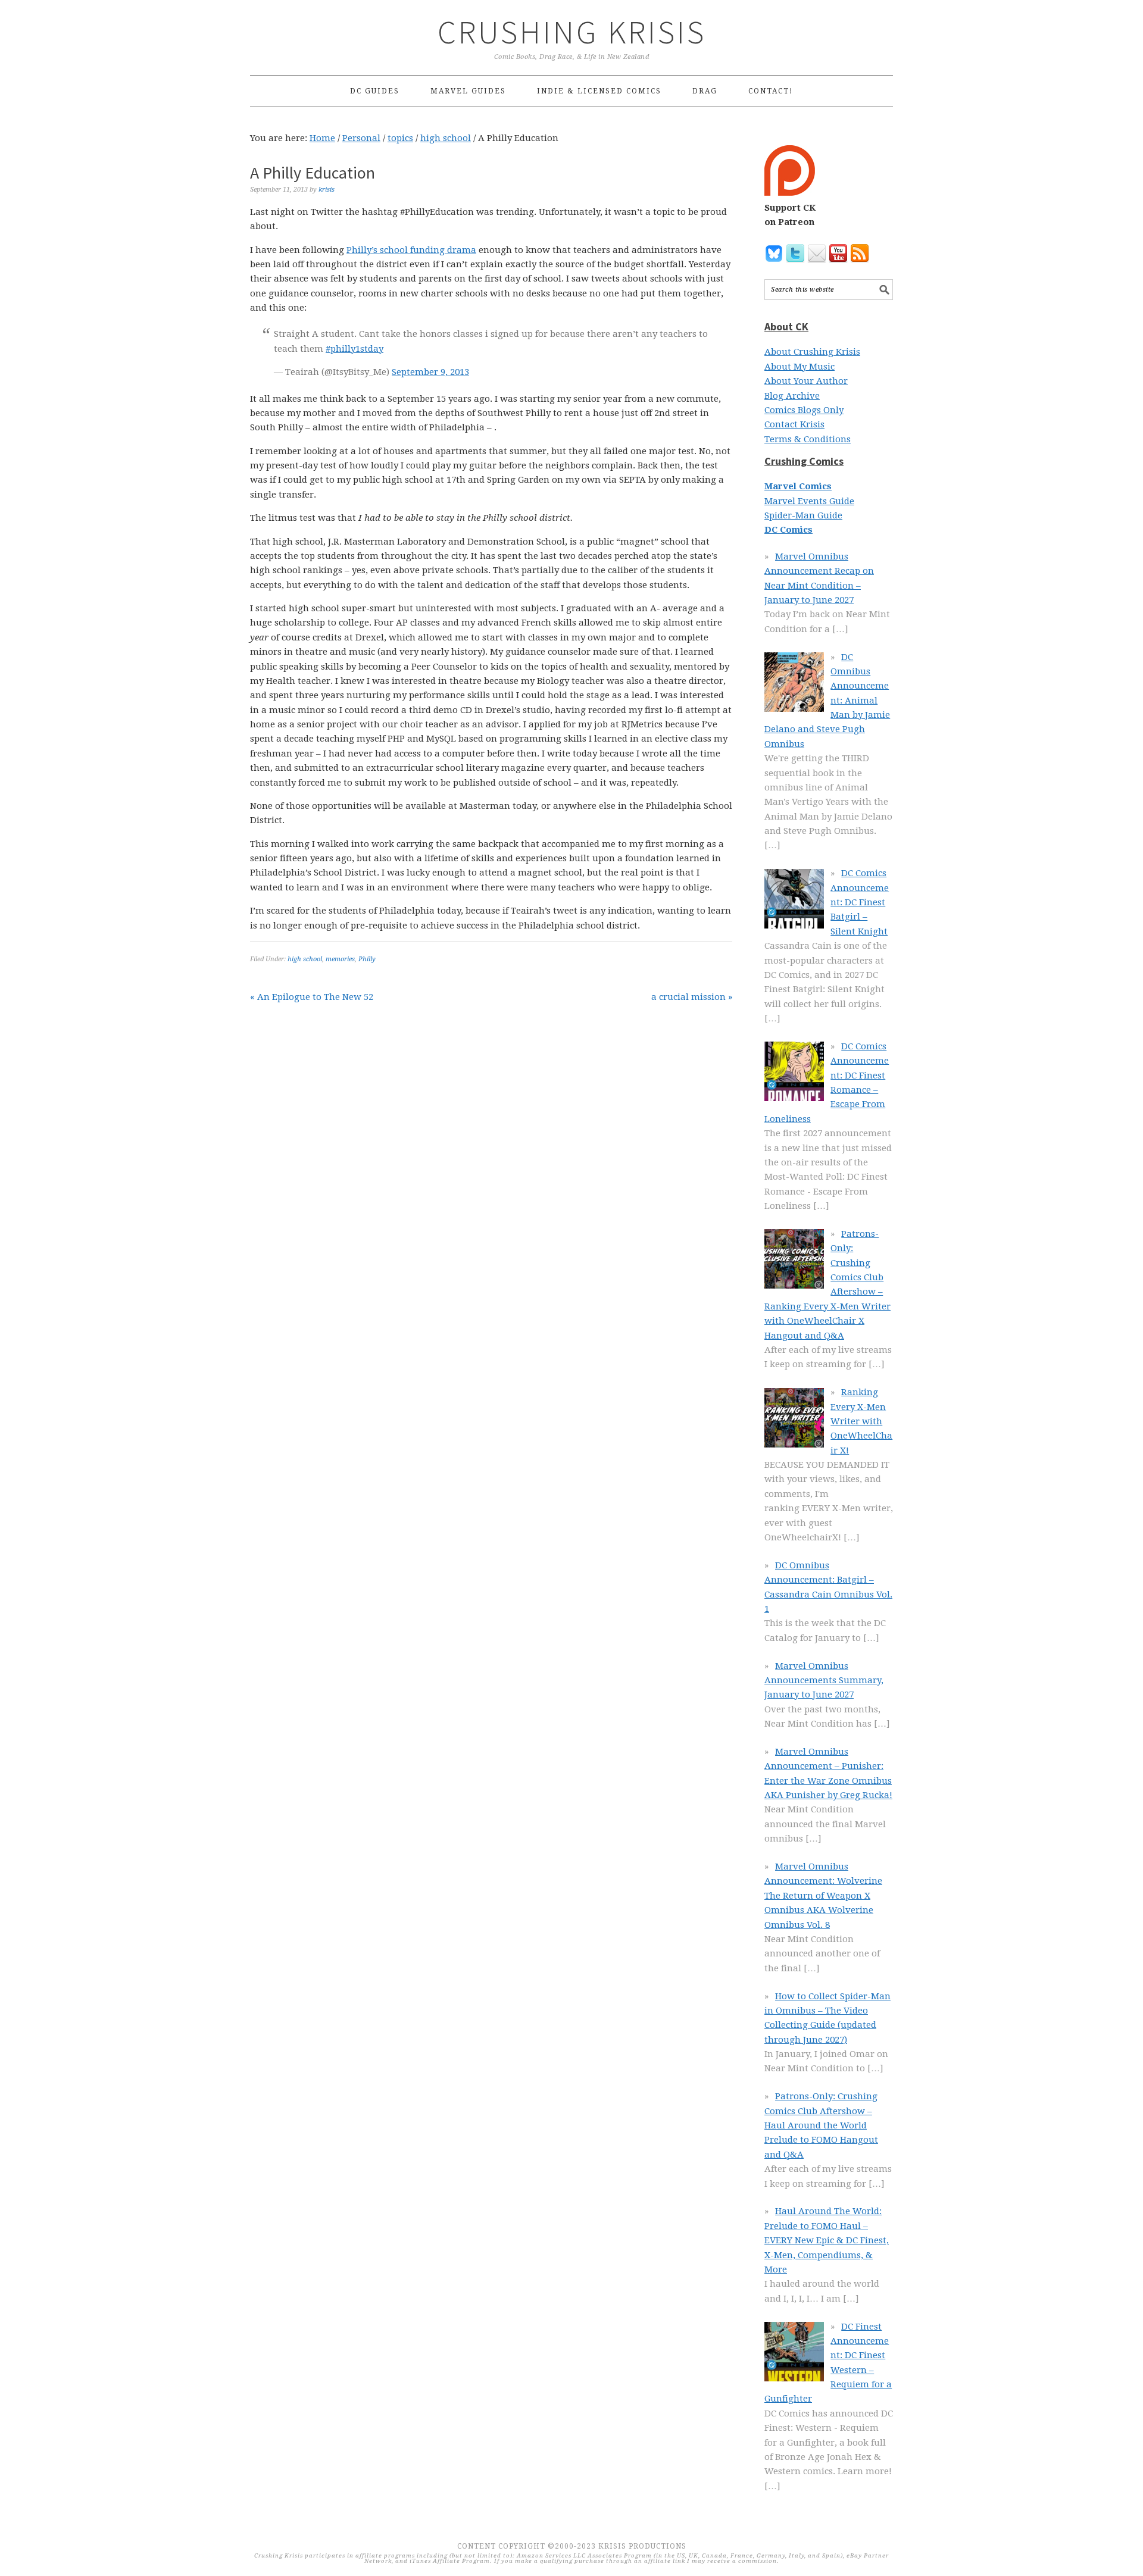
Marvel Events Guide (809, 501)
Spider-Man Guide (803, 515)
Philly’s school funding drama (411, 250)
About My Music (800, 367)
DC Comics (788, 530)
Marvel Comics (798, 486)
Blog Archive (792, 396)
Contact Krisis (794, 424)
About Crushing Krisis (812, 352)
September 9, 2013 (430, 372)
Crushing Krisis (572, 32)
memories (340, 959)
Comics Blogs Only (804, 410)
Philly (367, 959)
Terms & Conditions (808, 439)
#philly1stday (355, 349)
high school (305, 959)
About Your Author (806, 381)
